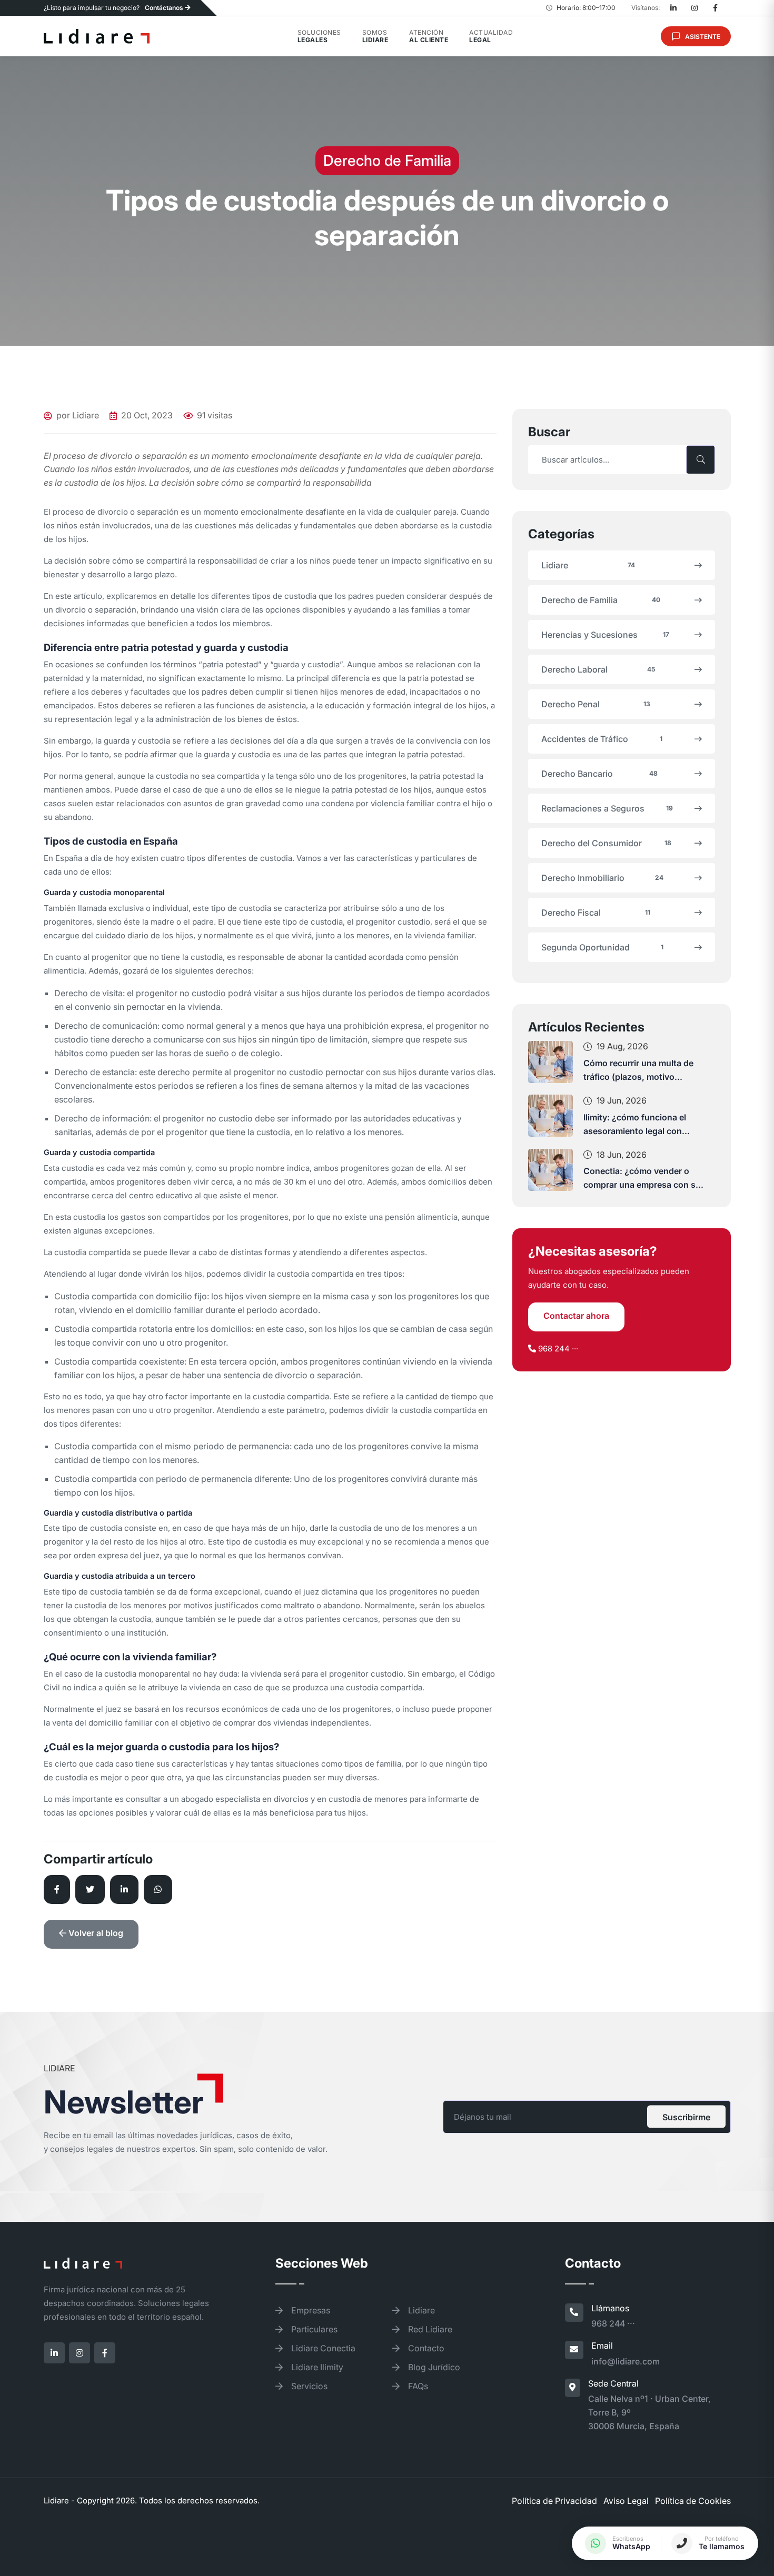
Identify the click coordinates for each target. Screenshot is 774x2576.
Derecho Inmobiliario (603, 878)
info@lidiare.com (626, 2361)
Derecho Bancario (600, 774)
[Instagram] (694, 8)
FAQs (417, 2386)
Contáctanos (165, 8)
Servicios (308, 2386)
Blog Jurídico (433, 2367)
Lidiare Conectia (322, 2348)
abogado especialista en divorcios (245, 1799)
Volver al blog (95, 1933)
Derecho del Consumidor (607, 843)
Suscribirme (686, 2117)
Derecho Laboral (598, 669)
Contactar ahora (576, 1316)
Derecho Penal (596, 704)
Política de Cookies (693, 2501)
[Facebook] (716, 8)
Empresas (310, 2310)
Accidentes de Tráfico (602, 739)
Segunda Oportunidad (602, 947)
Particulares (313, 2329)
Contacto (425, 2348)
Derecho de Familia (601, 600)
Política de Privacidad (554, 2501)
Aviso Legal (626, 2501)
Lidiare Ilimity (316, 2367)
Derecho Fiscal (596, 913)
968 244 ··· (558, 1349)
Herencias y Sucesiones (605, 635)
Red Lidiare (429, 2329)
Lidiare (588, 565)
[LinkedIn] (673, 8)
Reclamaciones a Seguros (607, 808)
